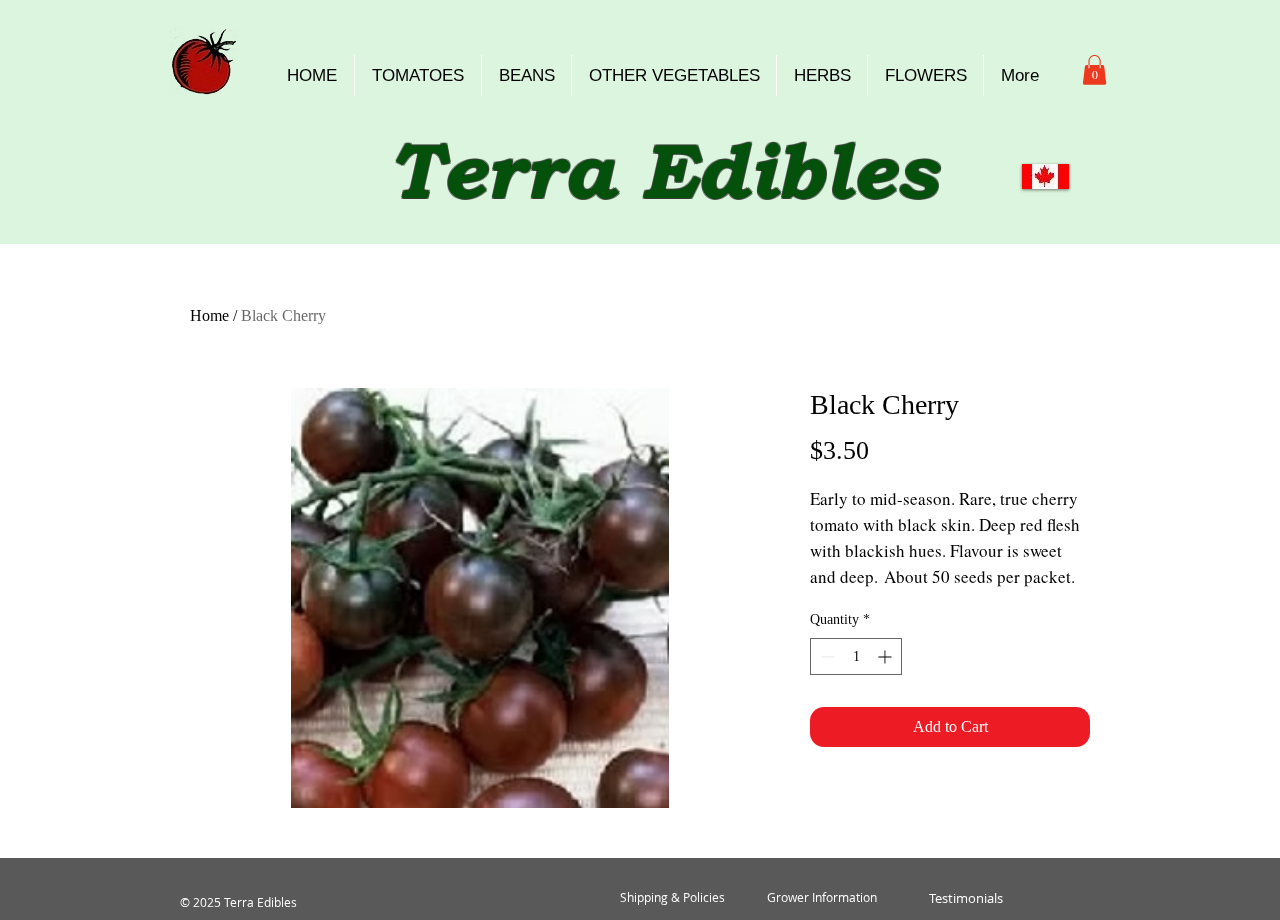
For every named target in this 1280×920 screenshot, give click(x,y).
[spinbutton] (856, 656)
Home (209, 315)
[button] (1094, 70)
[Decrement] (825, 656)
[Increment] (886, 656)
